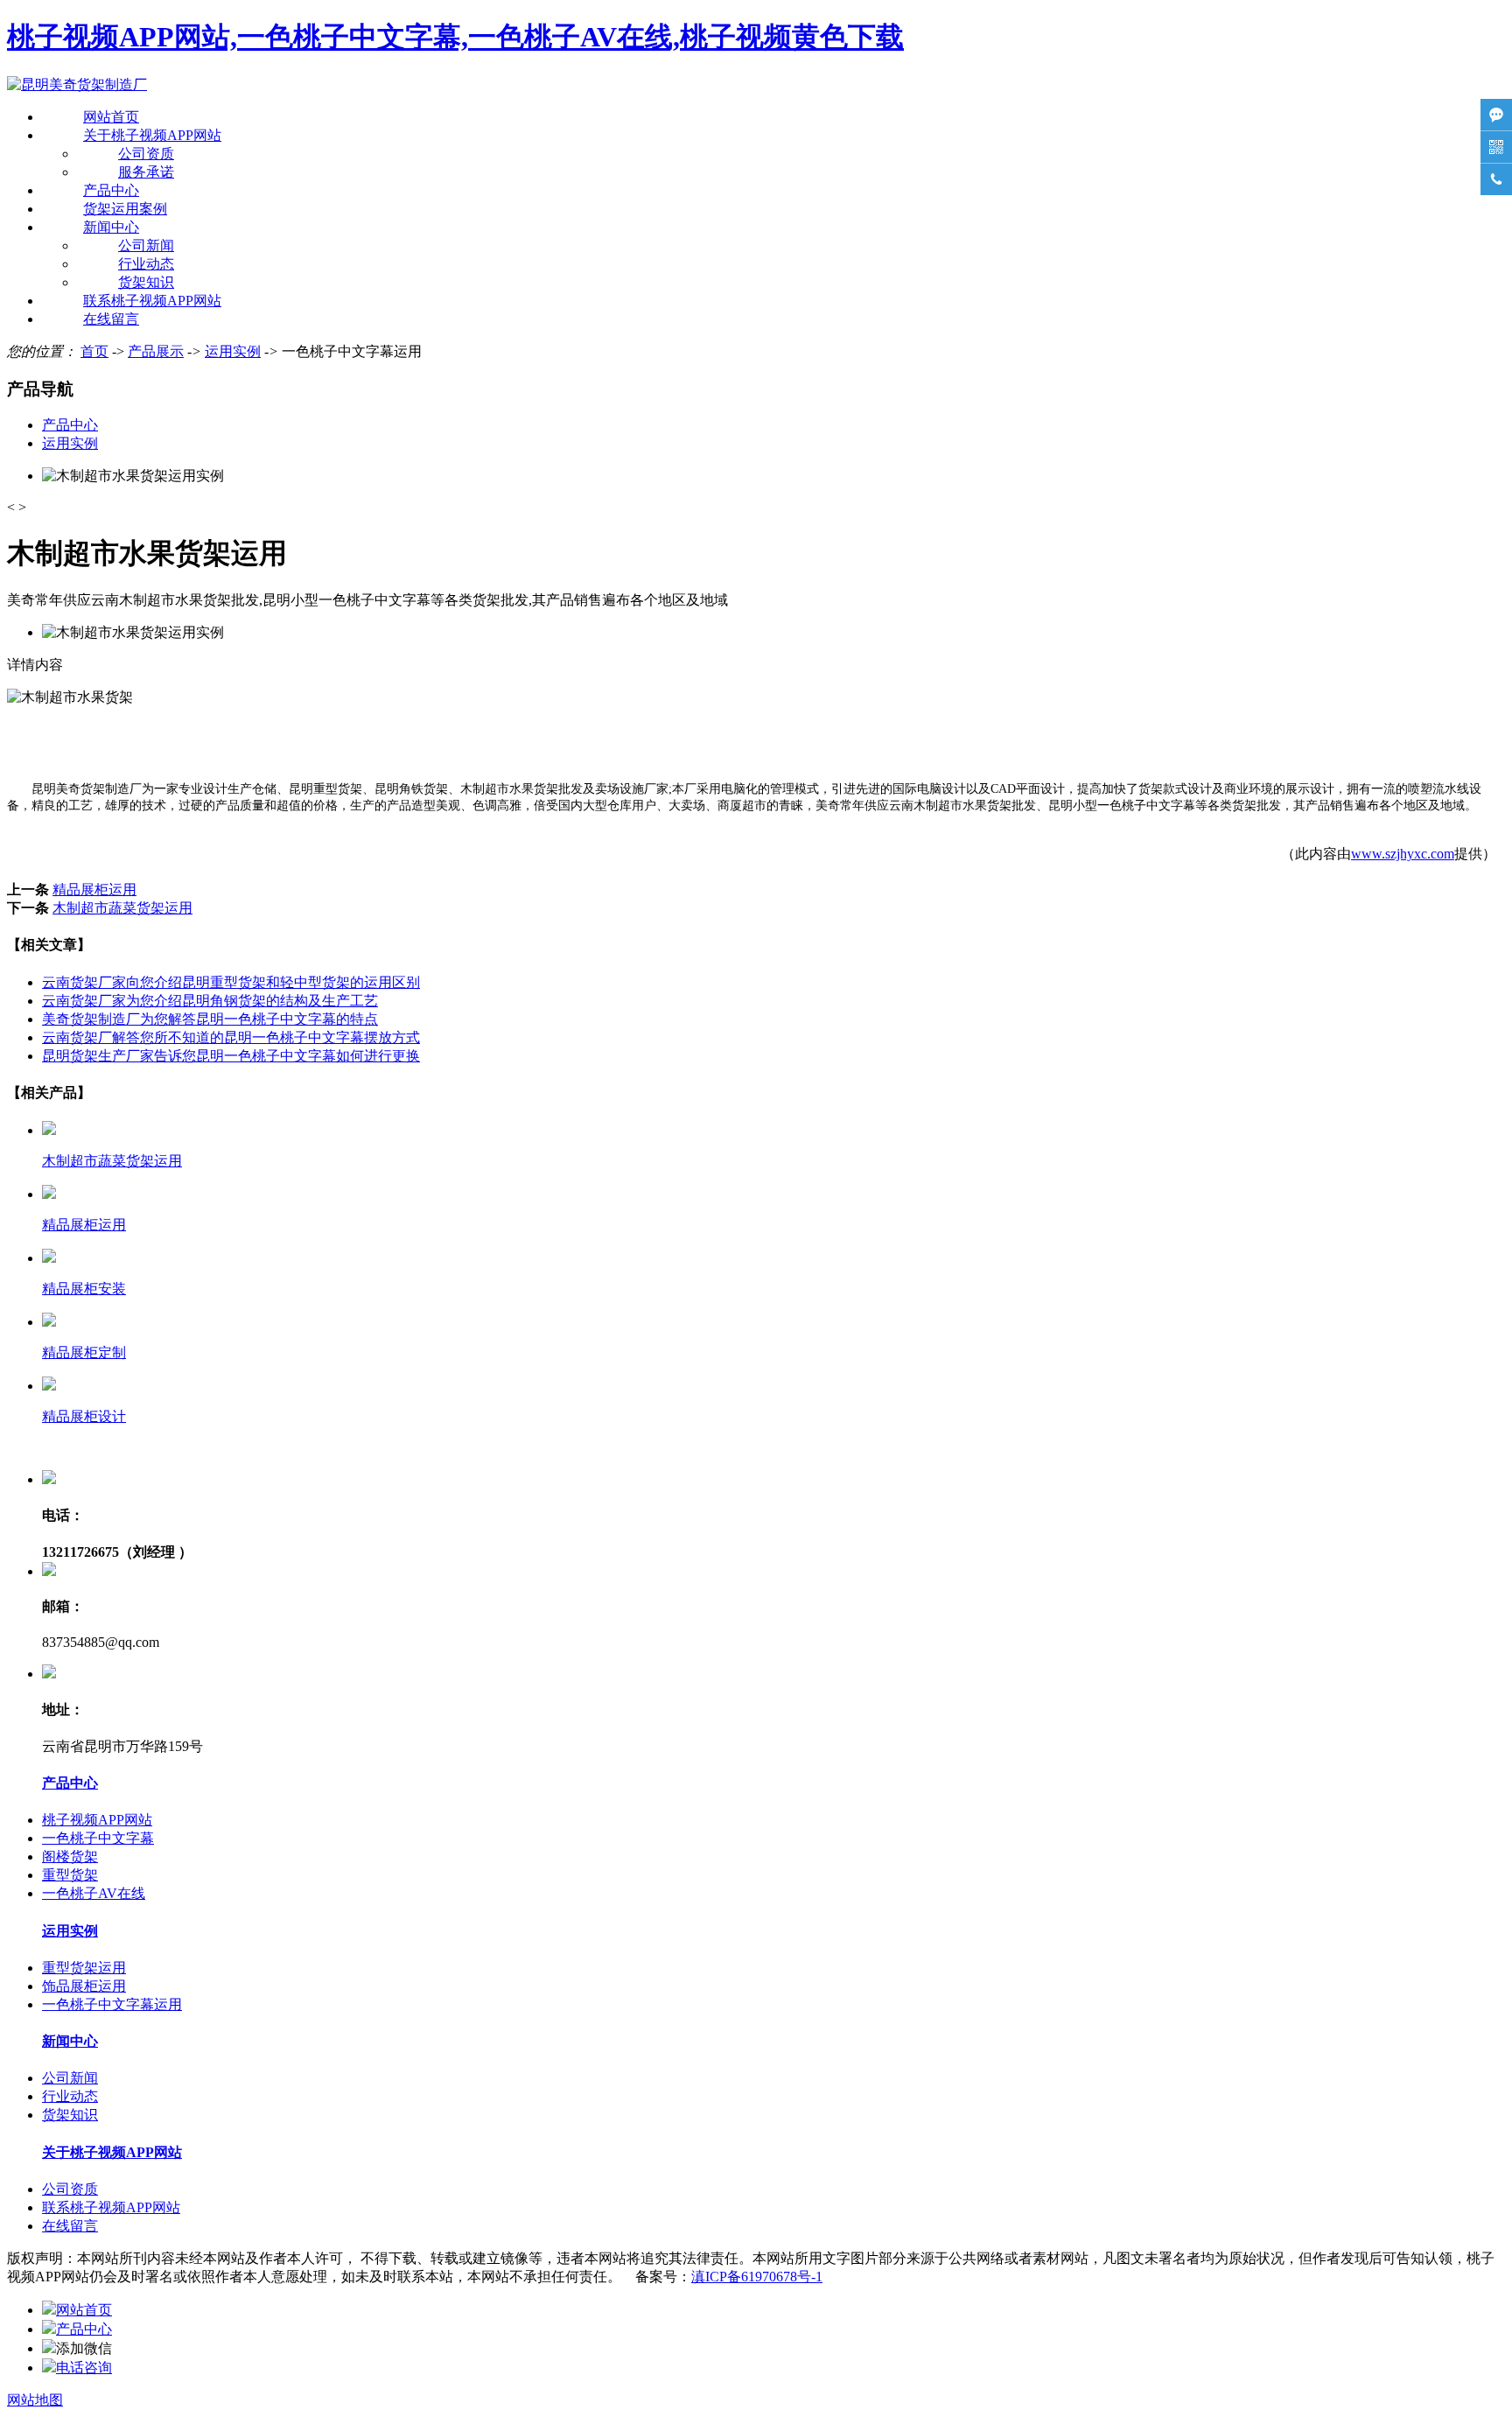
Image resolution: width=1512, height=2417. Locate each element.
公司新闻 (146, 245)
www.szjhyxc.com (1403, 854)
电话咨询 (84, 2368)
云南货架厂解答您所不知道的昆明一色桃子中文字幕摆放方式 (231, 1037)
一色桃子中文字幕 (98, 1838)
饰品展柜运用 (84, 1986)
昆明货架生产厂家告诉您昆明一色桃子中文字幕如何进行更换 (231, 1056)
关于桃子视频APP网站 (152, 135)
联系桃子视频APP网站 (152, 301)
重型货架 (70, 1875)
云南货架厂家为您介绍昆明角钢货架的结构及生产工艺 (210, 1001)
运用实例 (233, 351)
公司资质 (146, 154)
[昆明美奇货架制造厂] (77, 84)
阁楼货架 (70, 1857)
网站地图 (35, 2400)
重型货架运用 (84, 1968)
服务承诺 (146, 172)
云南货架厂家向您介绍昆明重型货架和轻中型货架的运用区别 (231, 982)
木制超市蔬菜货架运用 (122, 908)
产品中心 (111, 190)
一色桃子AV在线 (94, 1893)
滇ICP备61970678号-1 (757, 2277)
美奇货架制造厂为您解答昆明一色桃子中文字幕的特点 (210, 1019)
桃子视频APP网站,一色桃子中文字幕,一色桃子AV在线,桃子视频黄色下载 (455, 37)
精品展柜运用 (94, 890)
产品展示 (156, 351)
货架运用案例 (125, 209)
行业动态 (146, 264)
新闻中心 (111, 227)
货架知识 (146, 282)
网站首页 (111, 117)
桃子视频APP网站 (97, 1820)
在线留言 (111, 319)
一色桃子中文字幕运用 (112, 2004)
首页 (94, 351)
